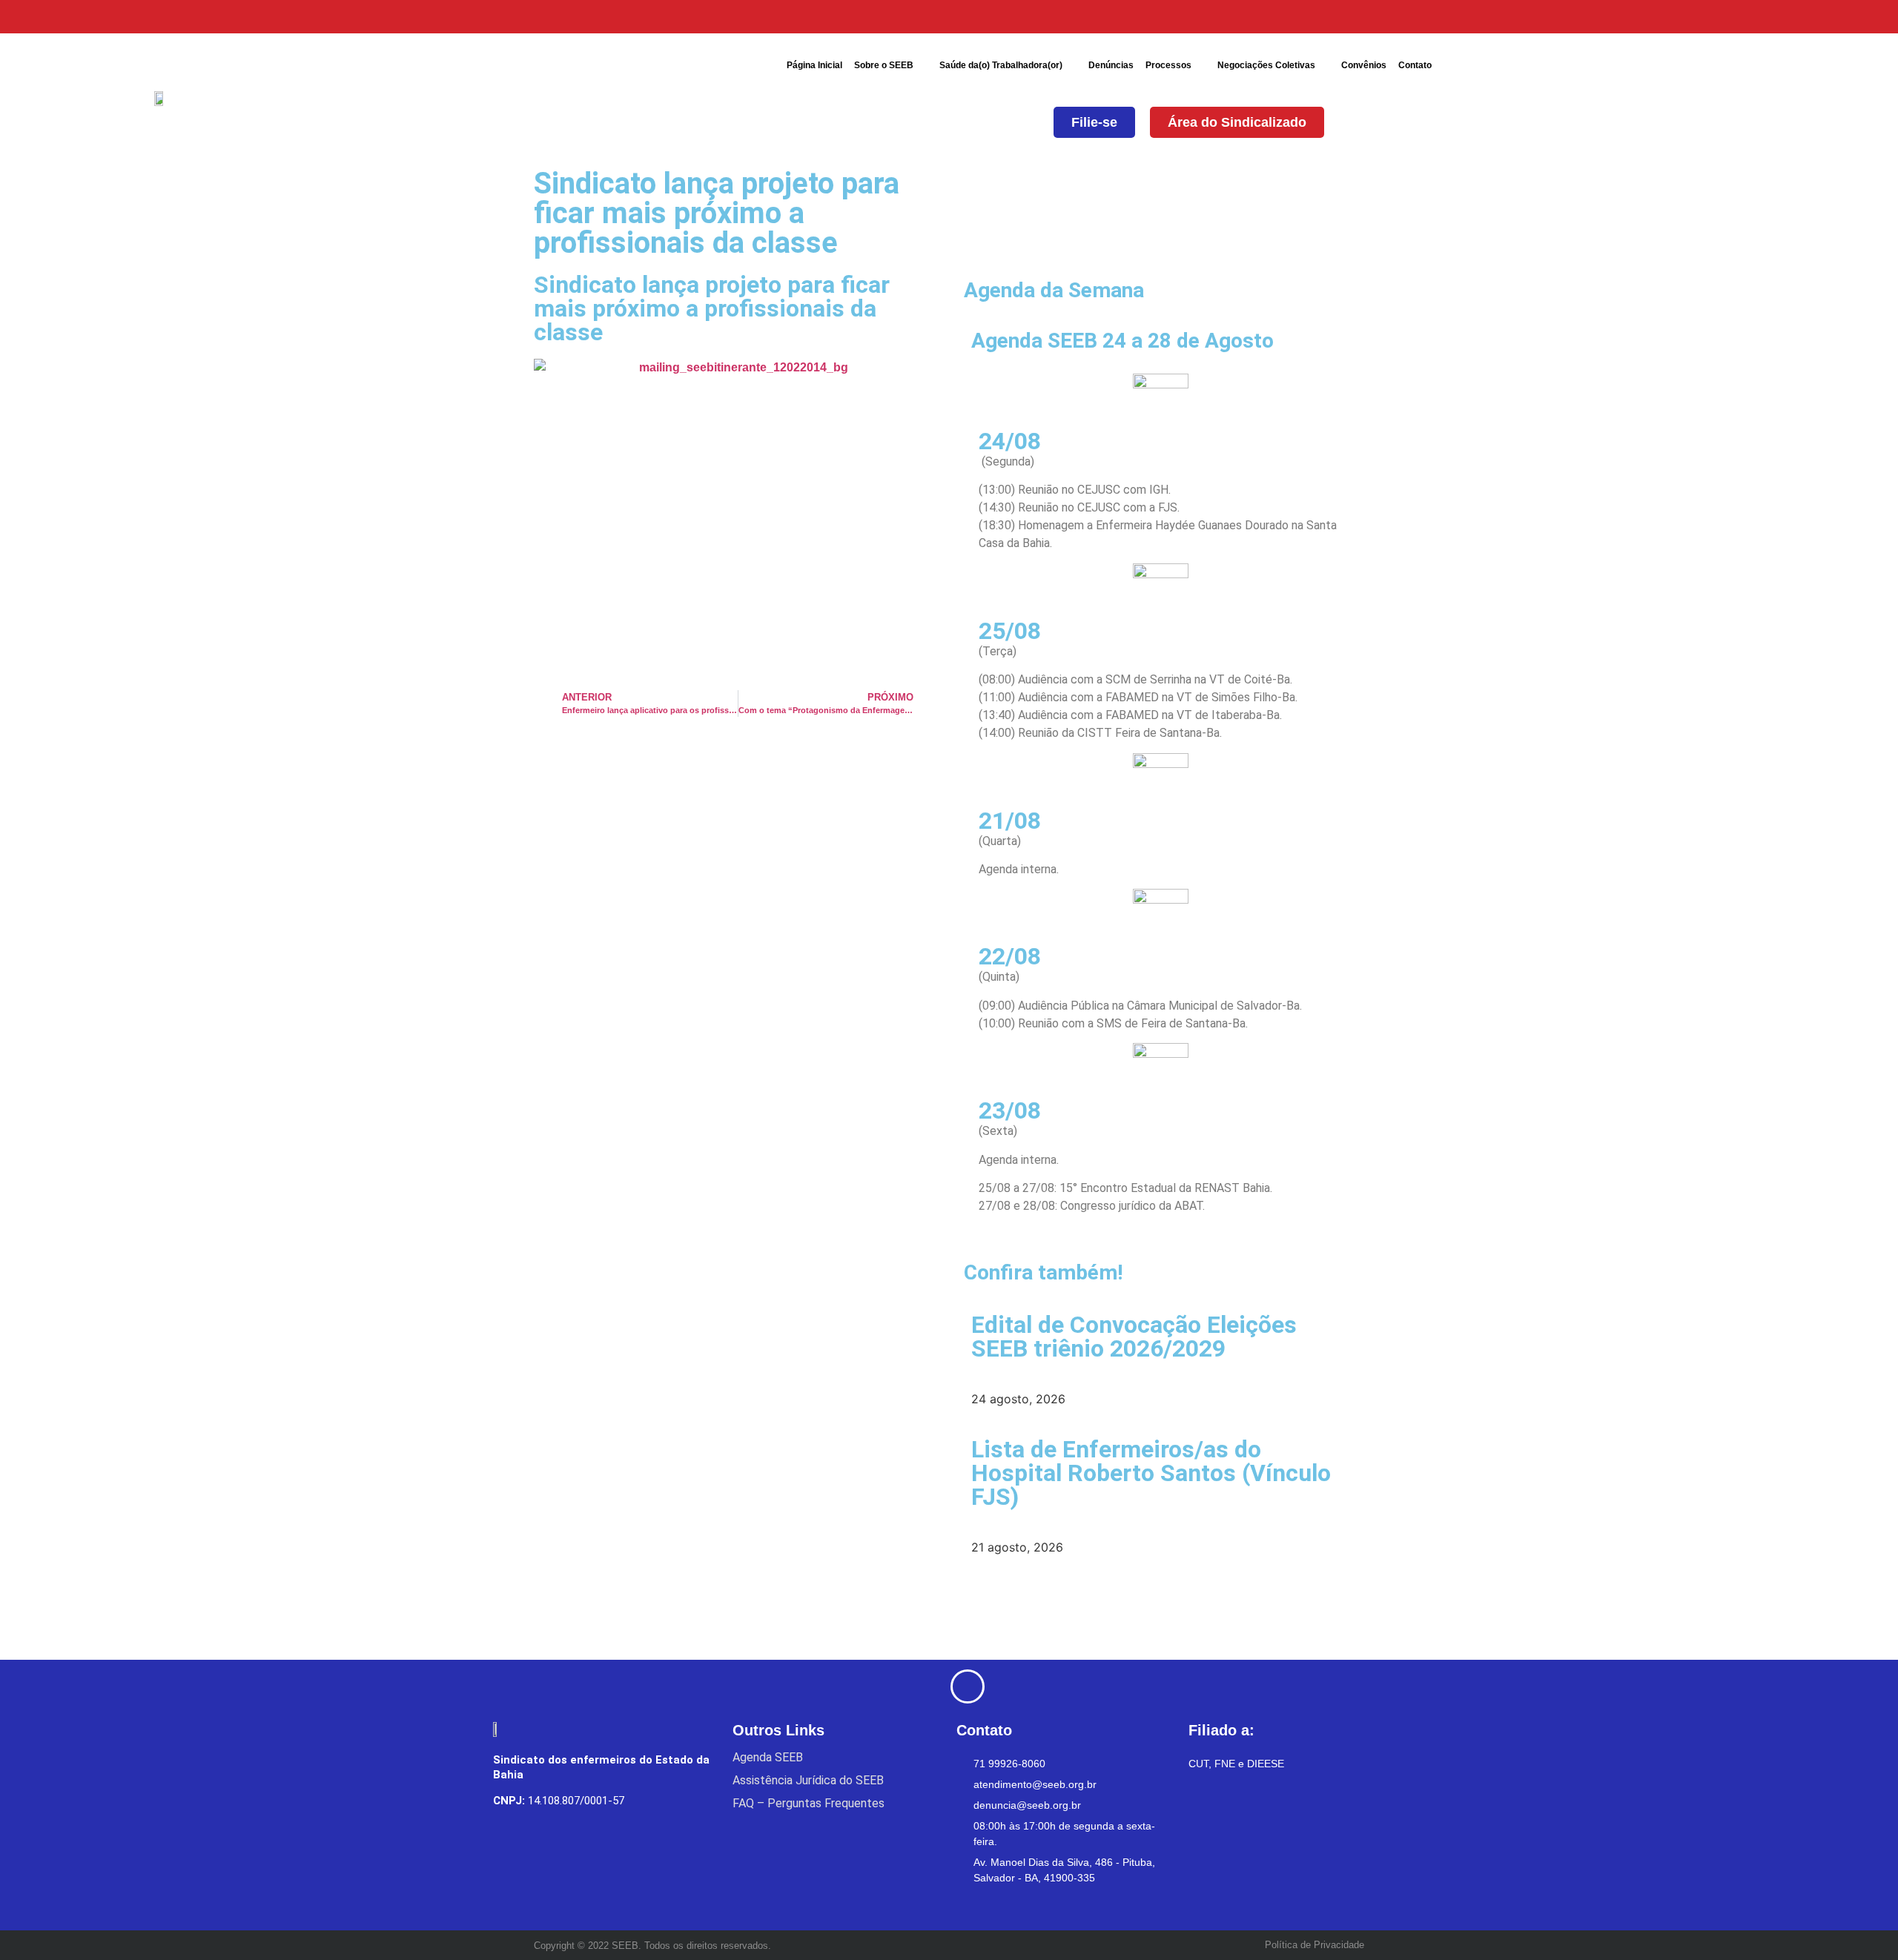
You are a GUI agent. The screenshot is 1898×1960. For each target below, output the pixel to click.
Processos (1168, 65)
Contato (1415, 65)
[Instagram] (1281, 17)
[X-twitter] (1244, 17)
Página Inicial (814, 65)
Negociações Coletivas (1266, 65)
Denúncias (1111, 65)
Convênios (1364, 65)
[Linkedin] (1318, 17)
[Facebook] (1207, 17)
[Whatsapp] (1355, 17)
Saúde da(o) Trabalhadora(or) (1001, 65)
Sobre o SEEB (884, 65)
